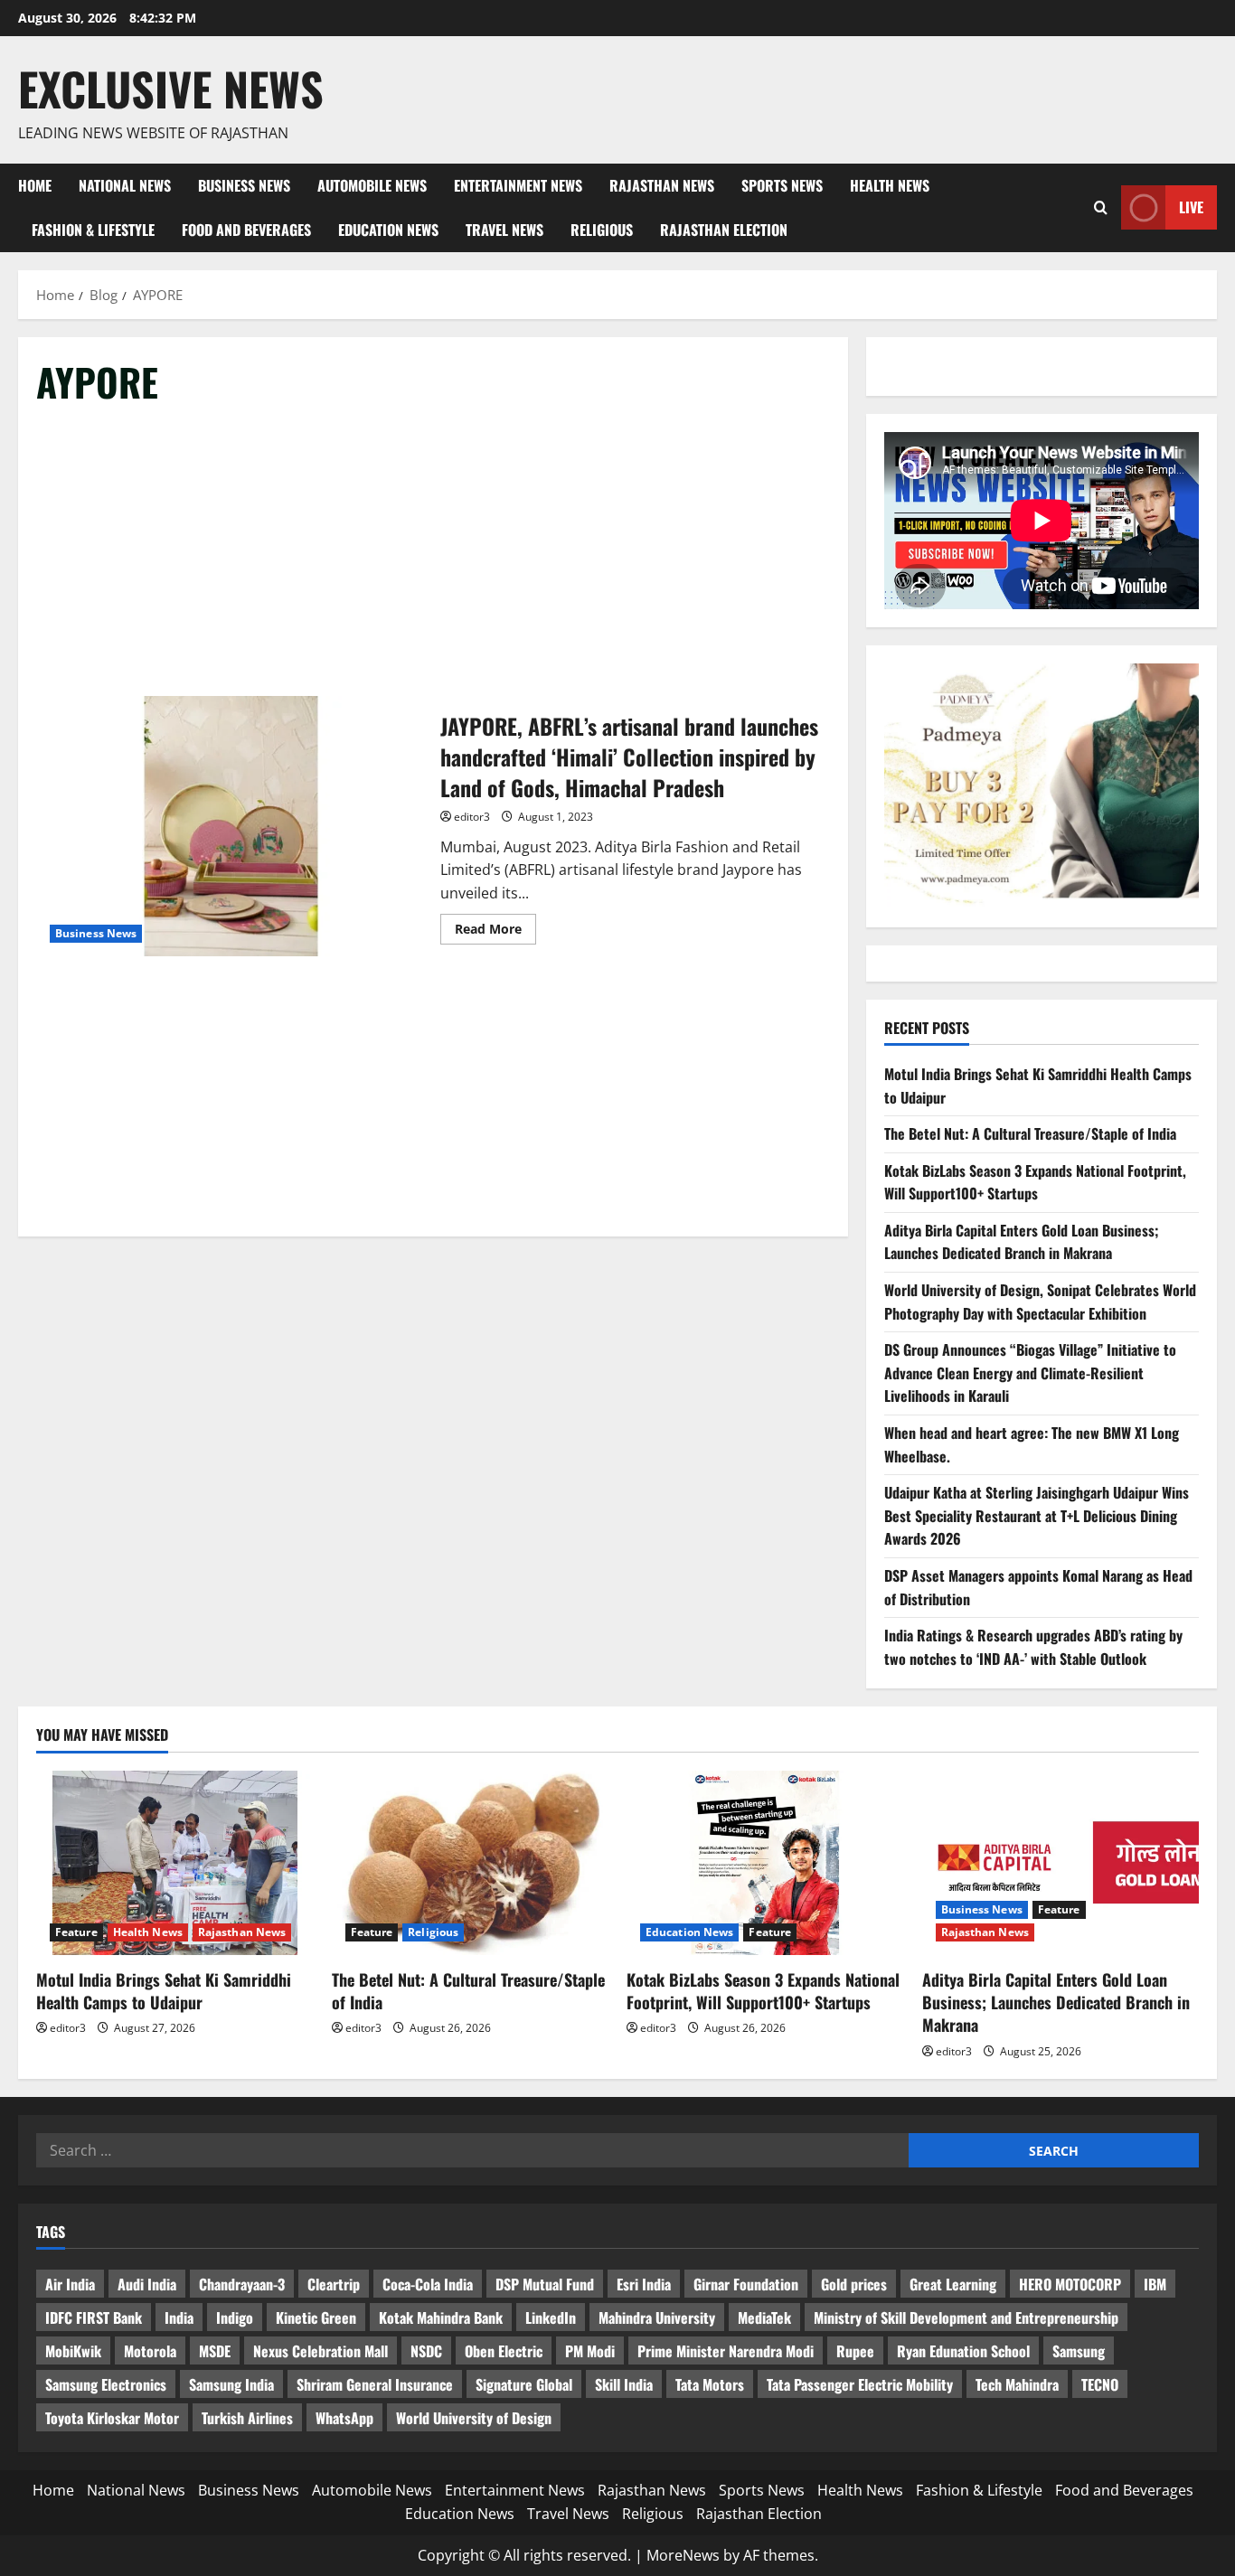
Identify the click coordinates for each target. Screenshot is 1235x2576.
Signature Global (524, 2384)
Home (35, 185)
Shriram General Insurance (375, 2384)
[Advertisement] (433, 559)
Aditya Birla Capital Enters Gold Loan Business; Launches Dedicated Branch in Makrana (1022, 1242)
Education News (388, 230)
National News (125, 185)
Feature (76, 1932)
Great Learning (953, 2284)
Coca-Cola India (428, 2284)
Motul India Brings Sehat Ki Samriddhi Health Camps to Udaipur (164, 1991)
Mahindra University (657, 2317)
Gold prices (854, 2284)
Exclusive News (171, 88)
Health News (890, 185)
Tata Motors (710, 2384)
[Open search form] (1101, 207)
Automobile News (372, 185)
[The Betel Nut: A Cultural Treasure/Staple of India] (471, 1863)
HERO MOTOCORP (1070, 2284)
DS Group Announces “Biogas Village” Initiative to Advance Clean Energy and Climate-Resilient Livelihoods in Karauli (1030, 1373)
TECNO (1100, 2384)
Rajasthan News (662, 185)
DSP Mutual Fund (545, 2284)
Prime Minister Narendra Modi (726, 2351)
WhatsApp (344, 2418)
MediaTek (764, 2317)
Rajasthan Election (724, 230)
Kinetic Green (316, 2317)
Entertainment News (518, 185)
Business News (244, 185)
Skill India (624, 2384)
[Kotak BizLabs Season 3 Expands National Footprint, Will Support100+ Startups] (765, 1863)
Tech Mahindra (1017, 2384)
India (179, 2317)
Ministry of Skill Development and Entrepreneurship (966, 2317)
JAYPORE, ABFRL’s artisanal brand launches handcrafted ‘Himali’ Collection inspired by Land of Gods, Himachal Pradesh (231, 826)
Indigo (235, 2317)
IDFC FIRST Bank (94, 2317)
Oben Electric (504, 2351)
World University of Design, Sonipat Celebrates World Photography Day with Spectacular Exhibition (1040, 1302)
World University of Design (474, 2418)
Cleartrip (334, 2284)
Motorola (150, 2351)
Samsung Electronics (106, 2384)
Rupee (855, 2351)
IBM (1155, 2284)
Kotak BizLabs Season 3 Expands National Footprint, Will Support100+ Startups (1035, 1182)
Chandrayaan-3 (242, 2284)
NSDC (426, 2351)
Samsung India (231, 2384)
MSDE (215, 2351)
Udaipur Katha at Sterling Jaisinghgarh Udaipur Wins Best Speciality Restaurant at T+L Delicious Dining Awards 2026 (1037, 1515)
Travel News (504, 230)
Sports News (782, 185)
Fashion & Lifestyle (93, 230)
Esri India (644, 2284)
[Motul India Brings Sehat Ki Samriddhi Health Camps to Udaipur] (175, 1863)
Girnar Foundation (746, 2284)
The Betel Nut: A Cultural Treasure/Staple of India (1030, 1133)
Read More (495, 932)
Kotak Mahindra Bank (441, 2317)
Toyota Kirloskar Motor (112, 2418)
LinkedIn (551, 2317)
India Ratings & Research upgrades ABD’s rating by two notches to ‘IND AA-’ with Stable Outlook (1033, 1647)
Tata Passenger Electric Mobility (860, 2384)
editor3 (472, 817)
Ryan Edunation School (963, 2351)
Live (1191, 207)
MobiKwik (73, 2351)
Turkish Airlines (247, 2418)
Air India (70, 2284)
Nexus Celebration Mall (321, 2351)
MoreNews (683, 2555)
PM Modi (590, 2351)
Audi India (147, 2284)
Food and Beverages (246, 230)
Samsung (1079, 2351)
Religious (602, 230)
